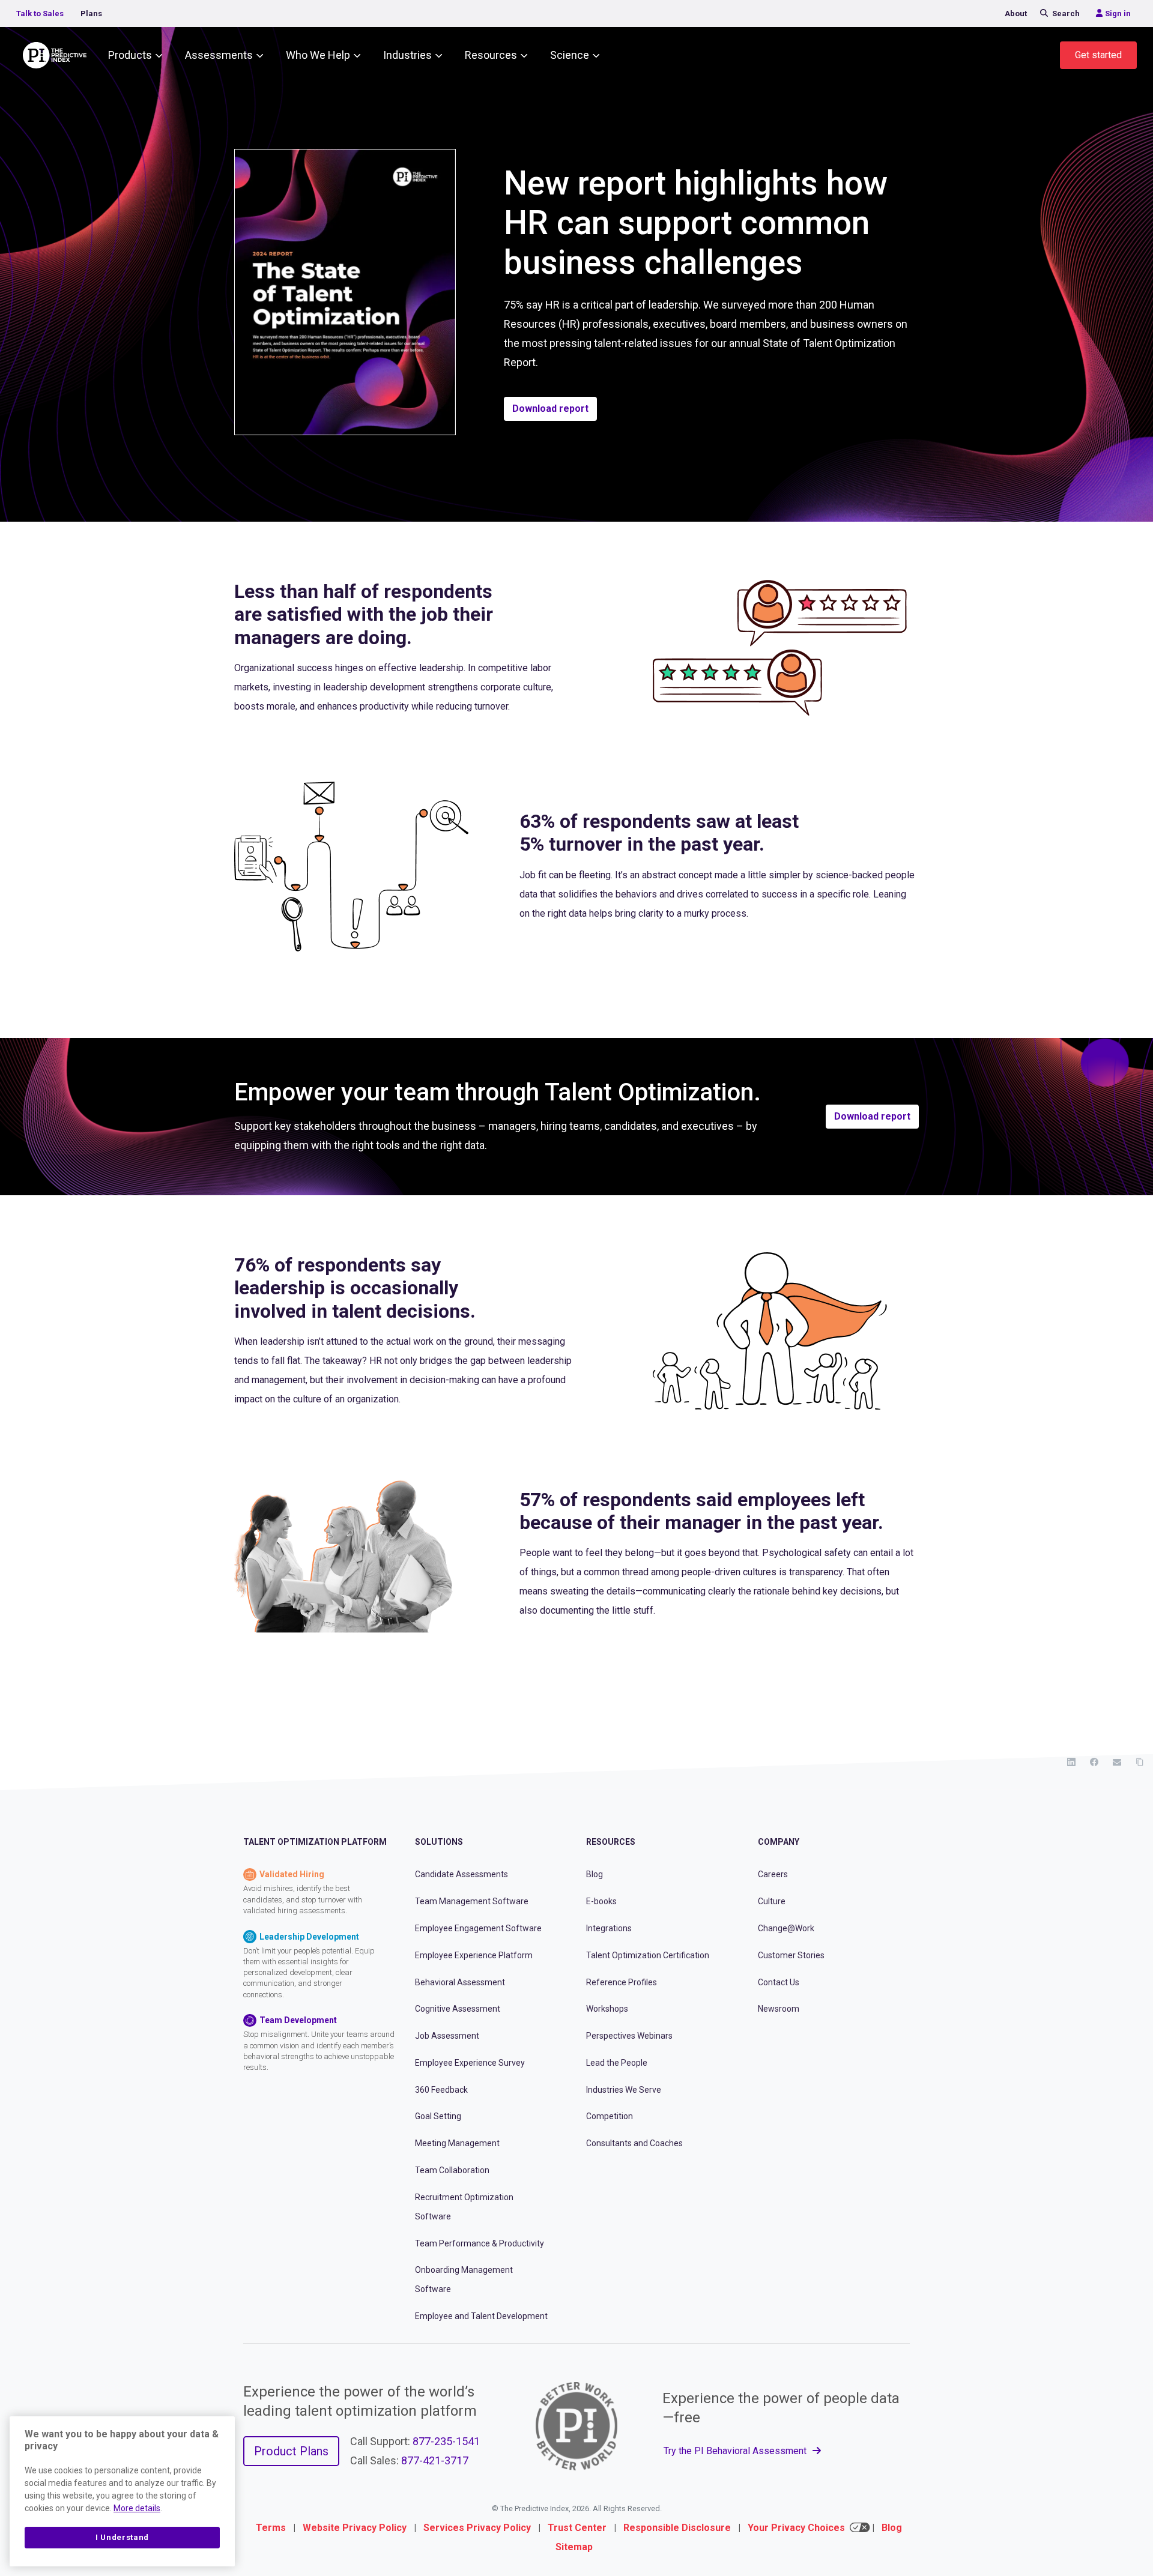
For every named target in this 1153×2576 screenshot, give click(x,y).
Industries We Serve (624, 2090)
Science (570, 55)
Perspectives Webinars (629, 2036)
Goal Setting (438, 2116)
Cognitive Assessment (458, 2009)
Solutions (439, 1842)
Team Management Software (472, 1901)
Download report (550, 409)
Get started (1098, 55)
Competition (610, 2116)
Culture (772, 1901)
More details (137, 2508)
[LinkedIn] (1071, 1762)
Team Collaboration (452, 2170)
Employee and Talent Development (481, 2316)
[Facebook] (1094, 1762)
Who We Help (318, 55)
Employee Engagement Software (478, 1928)
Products (130, 55)
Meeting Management (457, 2143)
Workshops (607, 2009)
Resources (491, 55)
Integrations (609, 1928)
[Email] (1117, 1762)
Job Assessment (447, 2036)
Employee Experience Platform (474, 1955)
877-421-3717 (435, 2460)
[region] (122, 2491)
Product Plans (291, 2451)
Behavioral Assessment (460, 1982)
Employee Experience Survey (470, 2063)
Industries (407, 55)
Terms (271, 2528)
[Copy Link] (1140, 1762)
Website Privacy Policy (355, 2528)
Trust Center (577, 2528)
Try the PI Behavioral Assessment (736, 2451)
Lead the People (617, 2063)
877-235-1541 (446, 2441)
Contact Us (779, 1982)
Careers (773, 1874)
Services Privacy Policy (477, 2528)
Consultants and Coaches (634, 2143)
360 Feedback (441, 2090)
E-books (601, 1901)
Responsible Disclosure (677, 2528)
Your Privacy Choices (796, 2528)
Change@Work (786, 1928)
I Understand (122, 2537)
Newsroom (779, 2009)
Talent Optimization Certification (648, 1955)
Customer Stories (791, 1955)
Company (779, 1842)
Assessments (219, 55)
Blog (595, 1874)
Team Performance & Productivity (480, 2243)
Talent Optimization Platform (315, 1842)
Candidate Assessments (462, 1874)
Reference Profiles (622, 1982)
